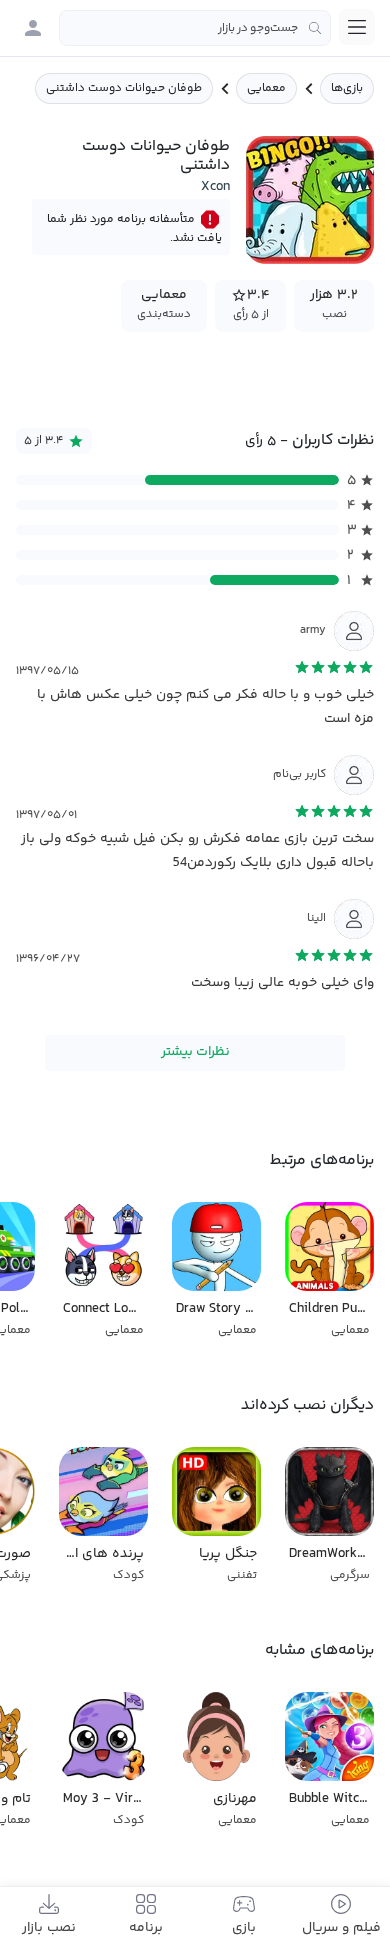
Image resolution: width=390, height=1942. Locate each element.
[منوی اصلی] (357, 27)
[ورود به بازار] (33, 28)
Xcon (215, 187)
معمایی (266, 88)
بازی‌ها (347, 88)
